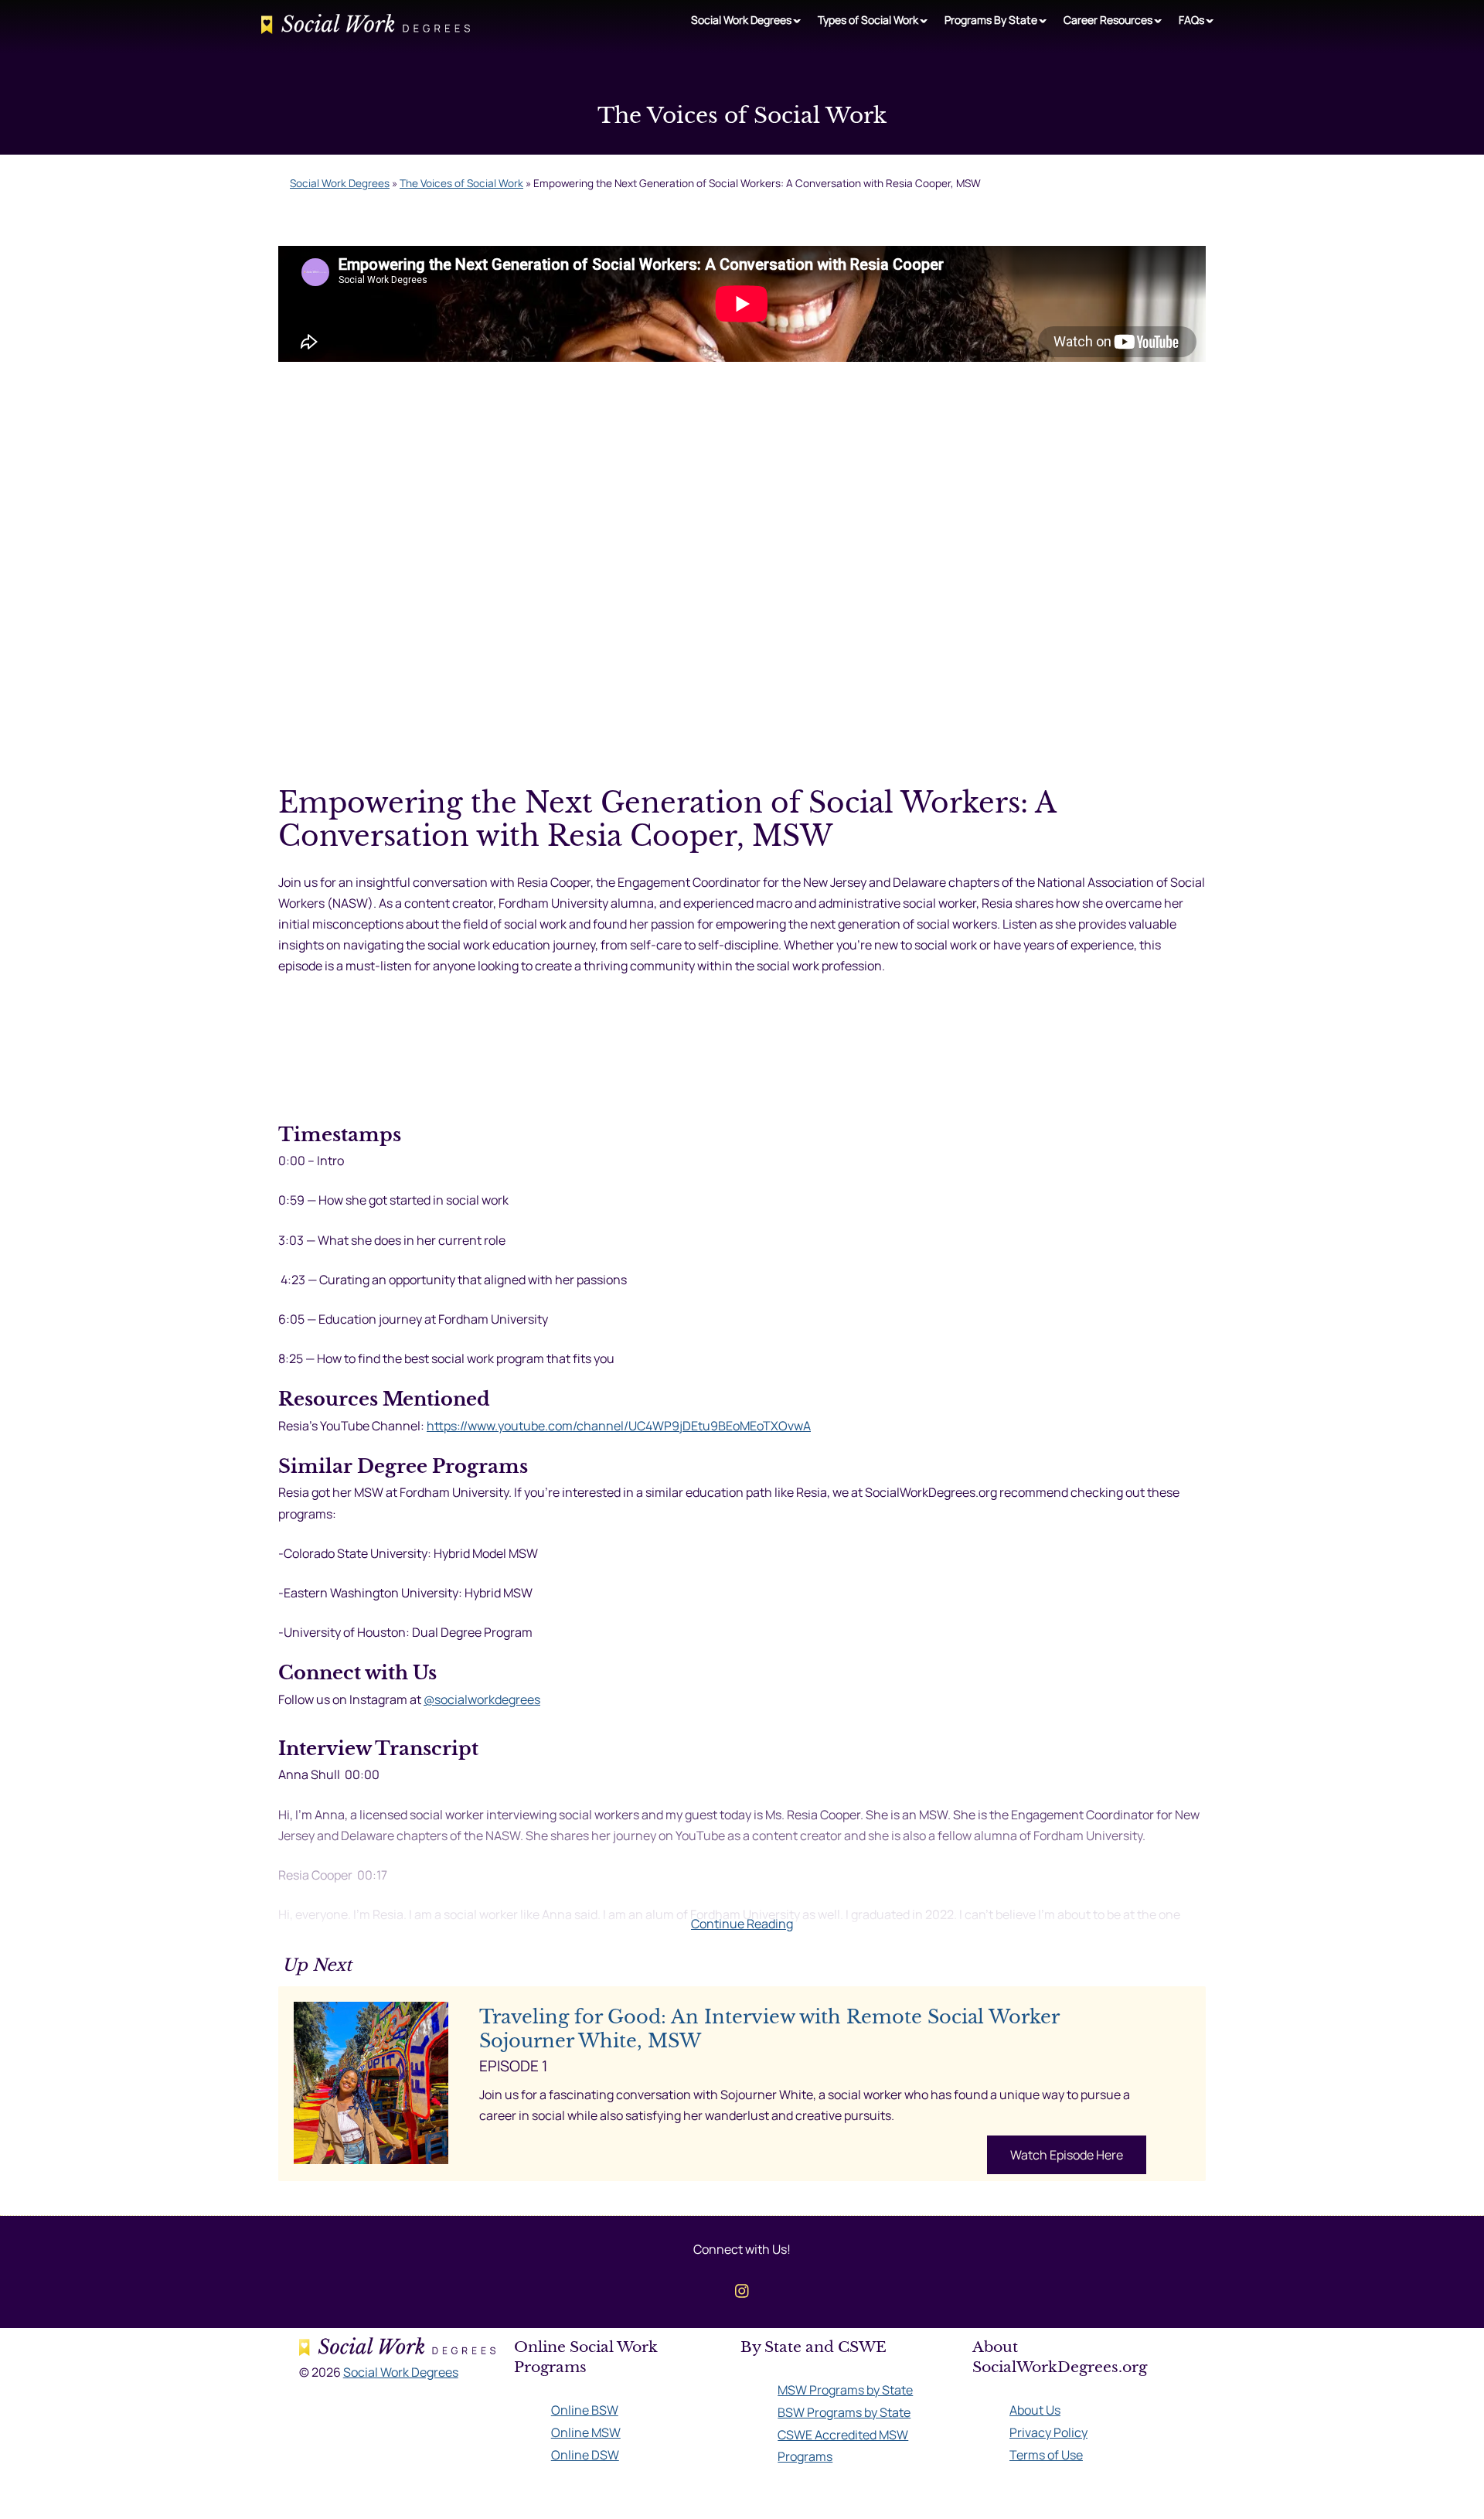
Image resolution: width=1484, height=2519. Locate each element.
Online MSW (586, 2432)
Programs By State (991, 20)
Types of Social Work (868, 20)
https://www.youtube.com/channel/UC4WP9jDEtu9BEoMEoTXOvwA (619, 1426)
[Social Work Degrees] (366, 27)
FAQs (1191, 20)
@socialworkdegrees (482, 1699)
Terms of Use (1046, 2455)
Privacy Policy (1048, 2432)
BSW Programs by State (844, 2412)
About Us (1035, 2410)
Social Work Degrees (741, 20)
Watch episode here (1067, 2155)
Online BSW (585, 2410)
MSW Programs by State (845, 2390)
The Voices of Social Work (461, 183)
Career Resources (1108, 20)
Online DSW (585, 2455)
